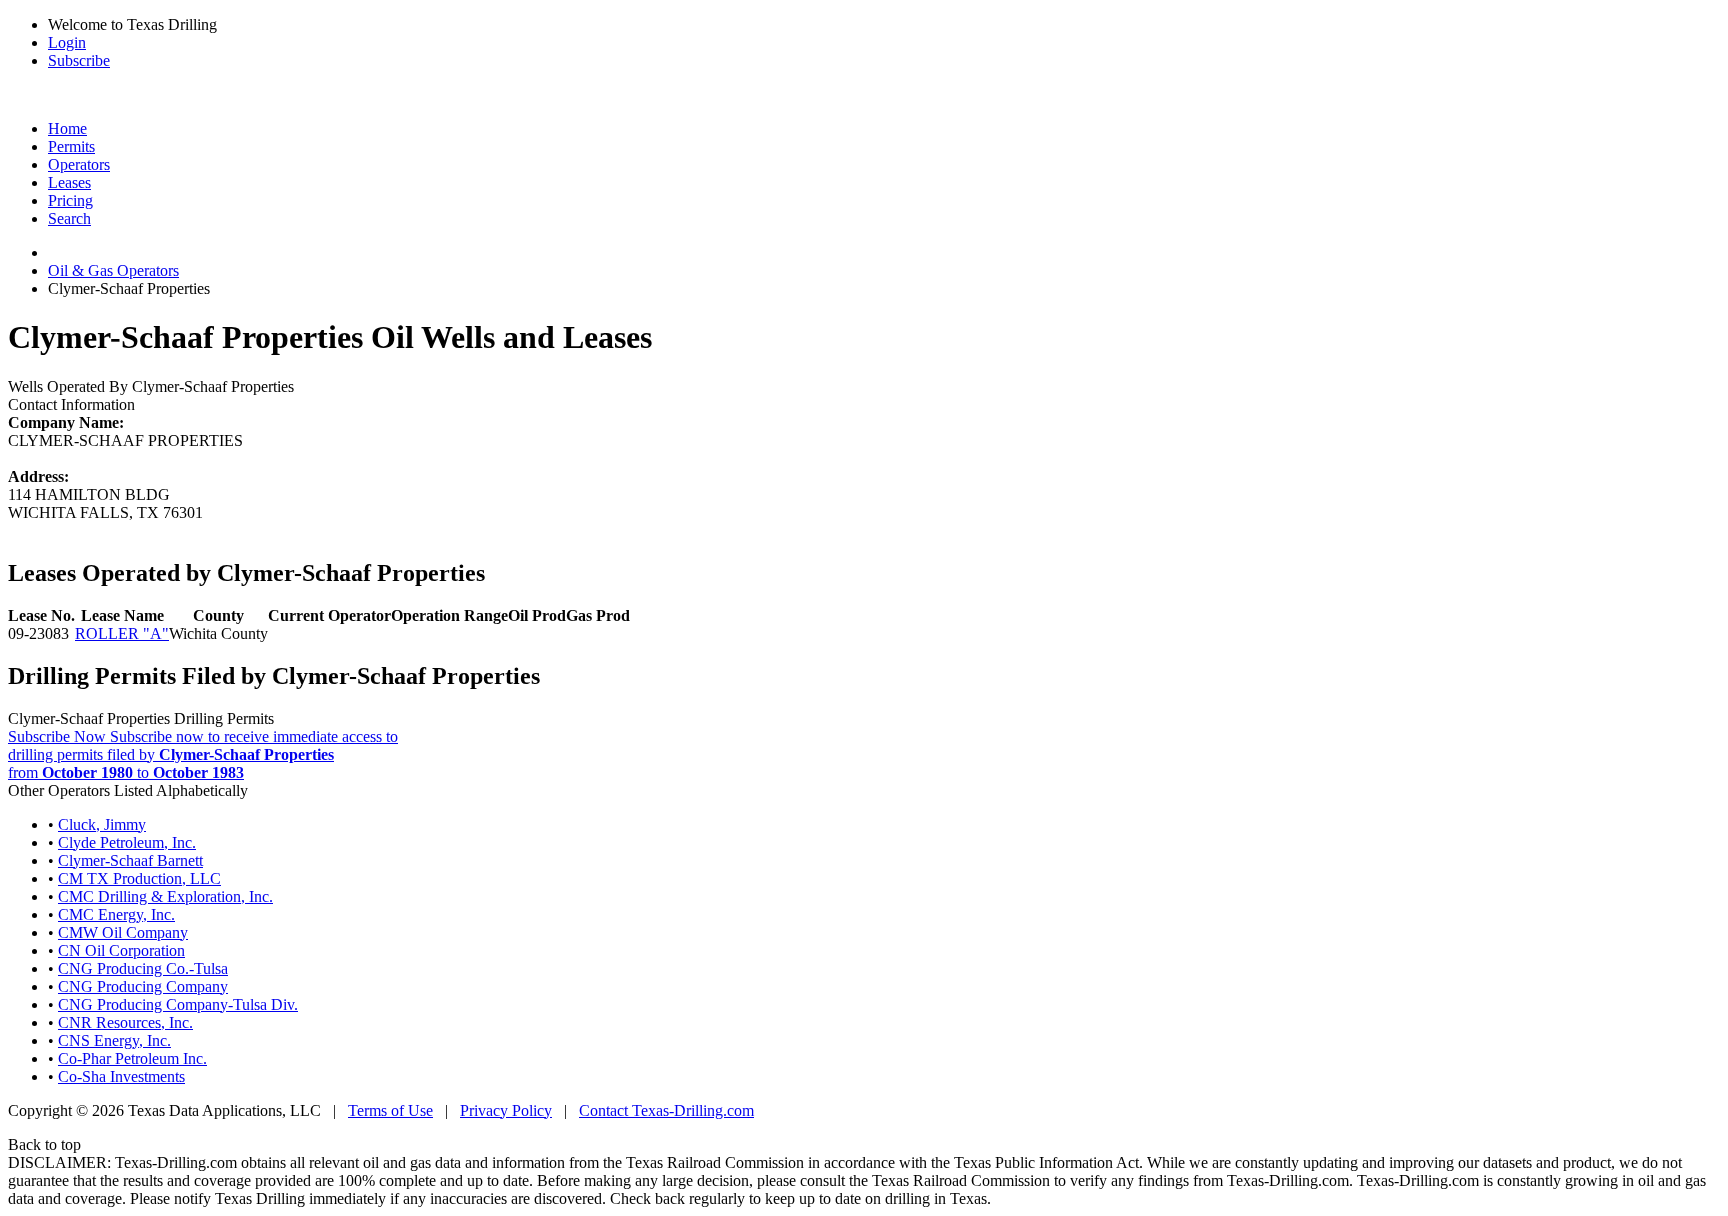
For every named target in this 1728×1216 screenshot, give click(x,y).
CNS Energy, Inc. (114, 1040)
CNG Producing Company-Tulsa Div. (178, 1004)
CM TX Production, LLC (139, 878)
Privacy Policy (506, 1110)
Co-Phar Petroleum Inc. (132, 1058)
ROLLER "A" (122, 633)
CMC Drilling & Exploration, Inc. (165, 896)
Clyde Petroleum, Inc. (127, 842)
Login (67, 42)
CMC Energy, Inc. (116, 914)
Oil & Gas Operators (113, 270)
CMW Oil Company (123, 932)
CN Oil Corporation (121, 950)
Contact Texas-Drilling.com (666, 1110)
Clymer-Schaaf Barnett (130, 860)
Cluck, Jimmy (102, 824)
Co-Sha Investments (121, 1076)
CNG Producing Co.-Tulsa (143, 968)
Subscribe (79, 60)
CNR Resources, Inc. (125, 1022)
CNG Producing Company (143, 986)
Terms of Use (390, 1110)
